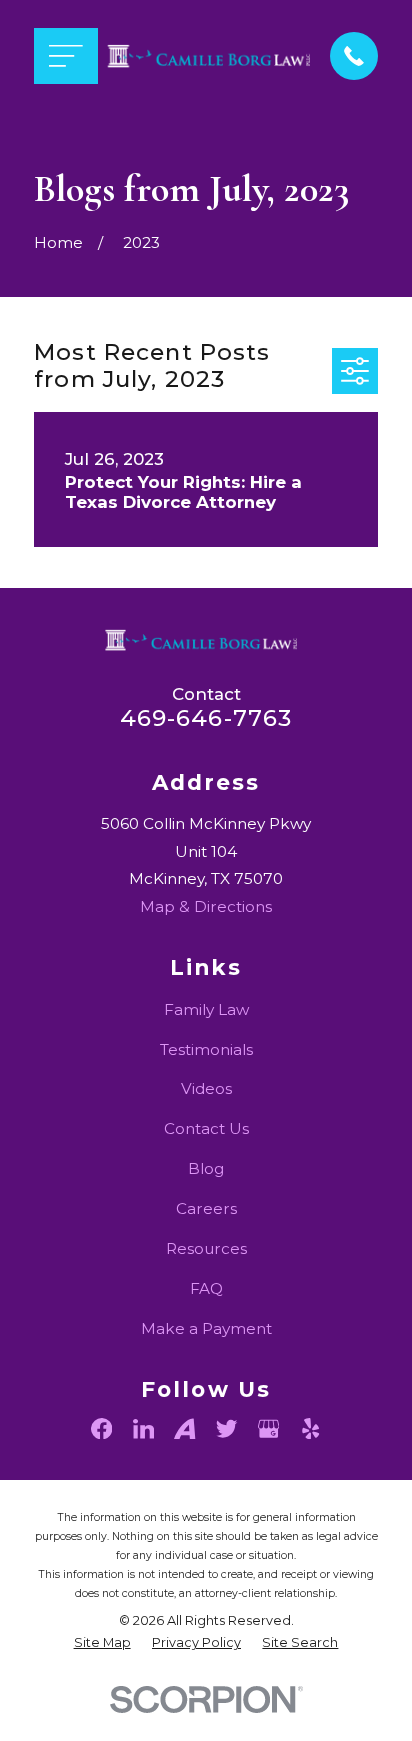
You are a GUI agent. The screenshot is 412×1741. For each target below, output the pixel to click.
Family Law (206, 1009)
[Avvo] (184, 1428)
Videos (206, 1088)
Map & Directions (206, 906)
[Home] (214, 56)
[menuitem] (102, 1643)
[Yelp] (310, 1428)
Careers (206, 1208)
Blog (206, 1168)
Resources (206, 1248)
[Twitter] (226, 1428)
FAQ (206, 1288)
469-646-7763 (206, 718)
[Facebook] (101, 1428)
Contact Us (206, 1128)
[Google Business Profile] (268, 1428)
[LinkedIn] (143, 1428)
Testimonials (206, 1049)
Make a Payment (206, 1328)
